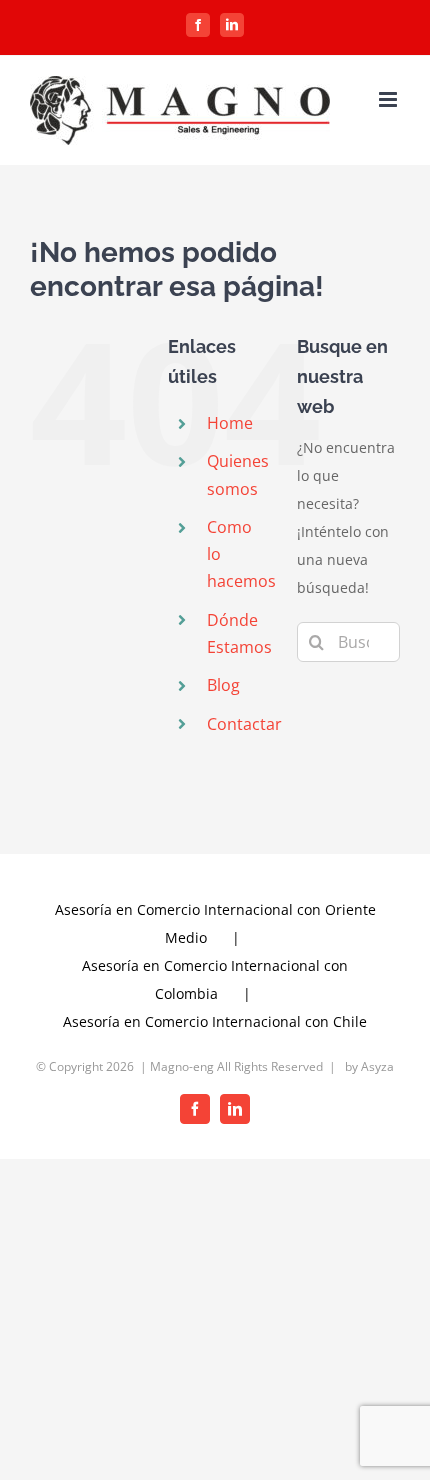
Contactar (244, 724)
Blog (223, 685)
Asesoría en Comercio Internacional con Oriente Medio (215, 923)
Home (230, 423)
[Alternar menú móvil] (389, 99)
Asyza (377, 1066)
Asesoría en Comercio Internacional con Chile (215, 1021)
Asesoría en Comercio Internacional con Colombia (215, 979)
